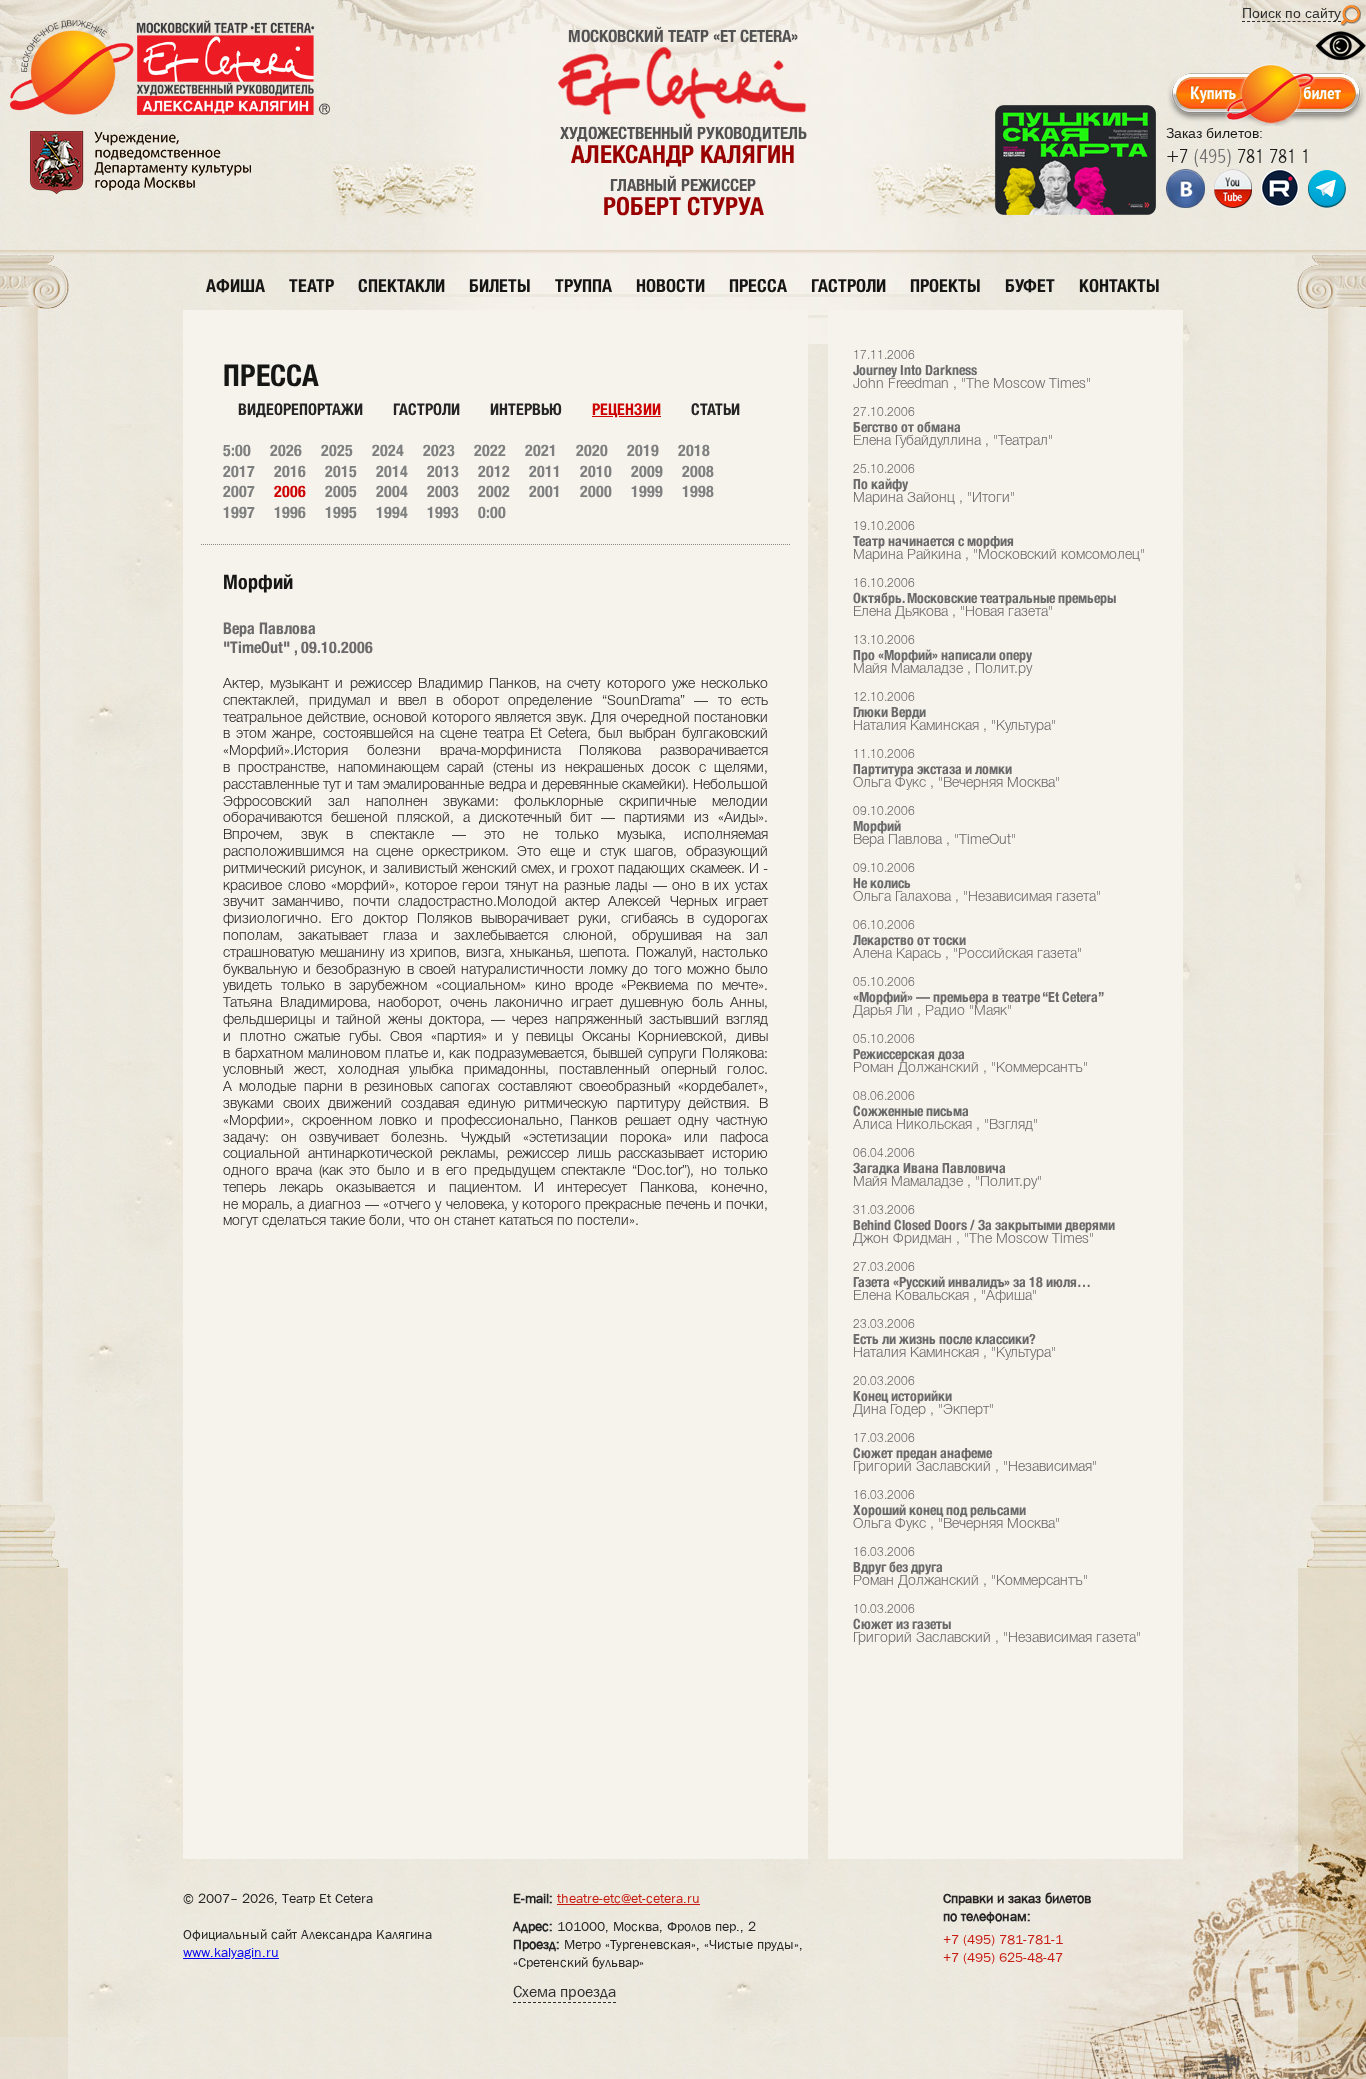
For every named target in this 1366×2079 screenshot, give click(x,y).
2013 (443, 471)
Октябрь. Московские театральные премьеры (984, 598)
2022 (490, 450)
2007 (239, 491)
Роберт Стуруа (683, 206)
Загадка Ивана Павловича (947, 1168)
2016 (290, 471)
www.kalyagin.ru (231, 1952)
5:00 (237, 450)
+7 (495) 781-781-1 (1003, 1939)
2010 (596, 471)
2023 (439, 450)
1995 (341, 512)
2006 (290, 491)
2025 (337, 450)
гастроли (848, 285)
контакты (1119, 285)
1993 (443, 512)
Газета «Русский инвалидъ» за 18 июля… (972, 1282)
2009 (647, 471)
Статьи (715, 409)
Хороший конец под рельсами (956, 1510)
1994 (392, 512)
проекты (945, 285)
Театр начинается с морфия (999, 541)
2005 (341, 491)
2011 (545, 471)
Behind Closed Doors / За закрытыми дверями (984, 1225)
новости (670, 285)
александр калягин (683, 154)
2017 (239, 471)
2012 (494, 471)
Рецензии (626, 409)
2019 (643, 450)
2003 (443, 491)
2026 (286, 450)
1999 (647, 491)
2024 (388, 450)
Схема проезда (564, 1991)
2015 (341, 471)
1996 (290, 512)
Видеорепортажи (300, 409)
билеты (500, 285)
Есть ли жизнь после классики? (954, 1339)
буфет (1030, 285)
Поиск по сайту (1291, 13)
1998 (698, 491)
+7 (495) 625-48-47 (1003, 1957)
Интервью (526, 409)
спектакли (401, 285)
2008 (698, 471)
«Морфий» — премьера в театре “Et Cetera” (978, 997)
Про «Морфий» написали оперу (942, 655)
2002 (494, 491)
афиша (235, 285)
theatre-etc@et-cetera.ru (628, 1898)
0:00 (492, 512)
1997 (239, 512)
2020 (592, 450)
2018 (694, 450)
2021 (541, 450)
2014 (392, 471)
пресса (758, 285)
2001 (545, 491)
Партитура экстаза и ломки (956, 769)
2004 (392, 491)
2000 (596, 491)
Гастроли (426, 409)
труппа (583, 285)
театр (311, 285)
